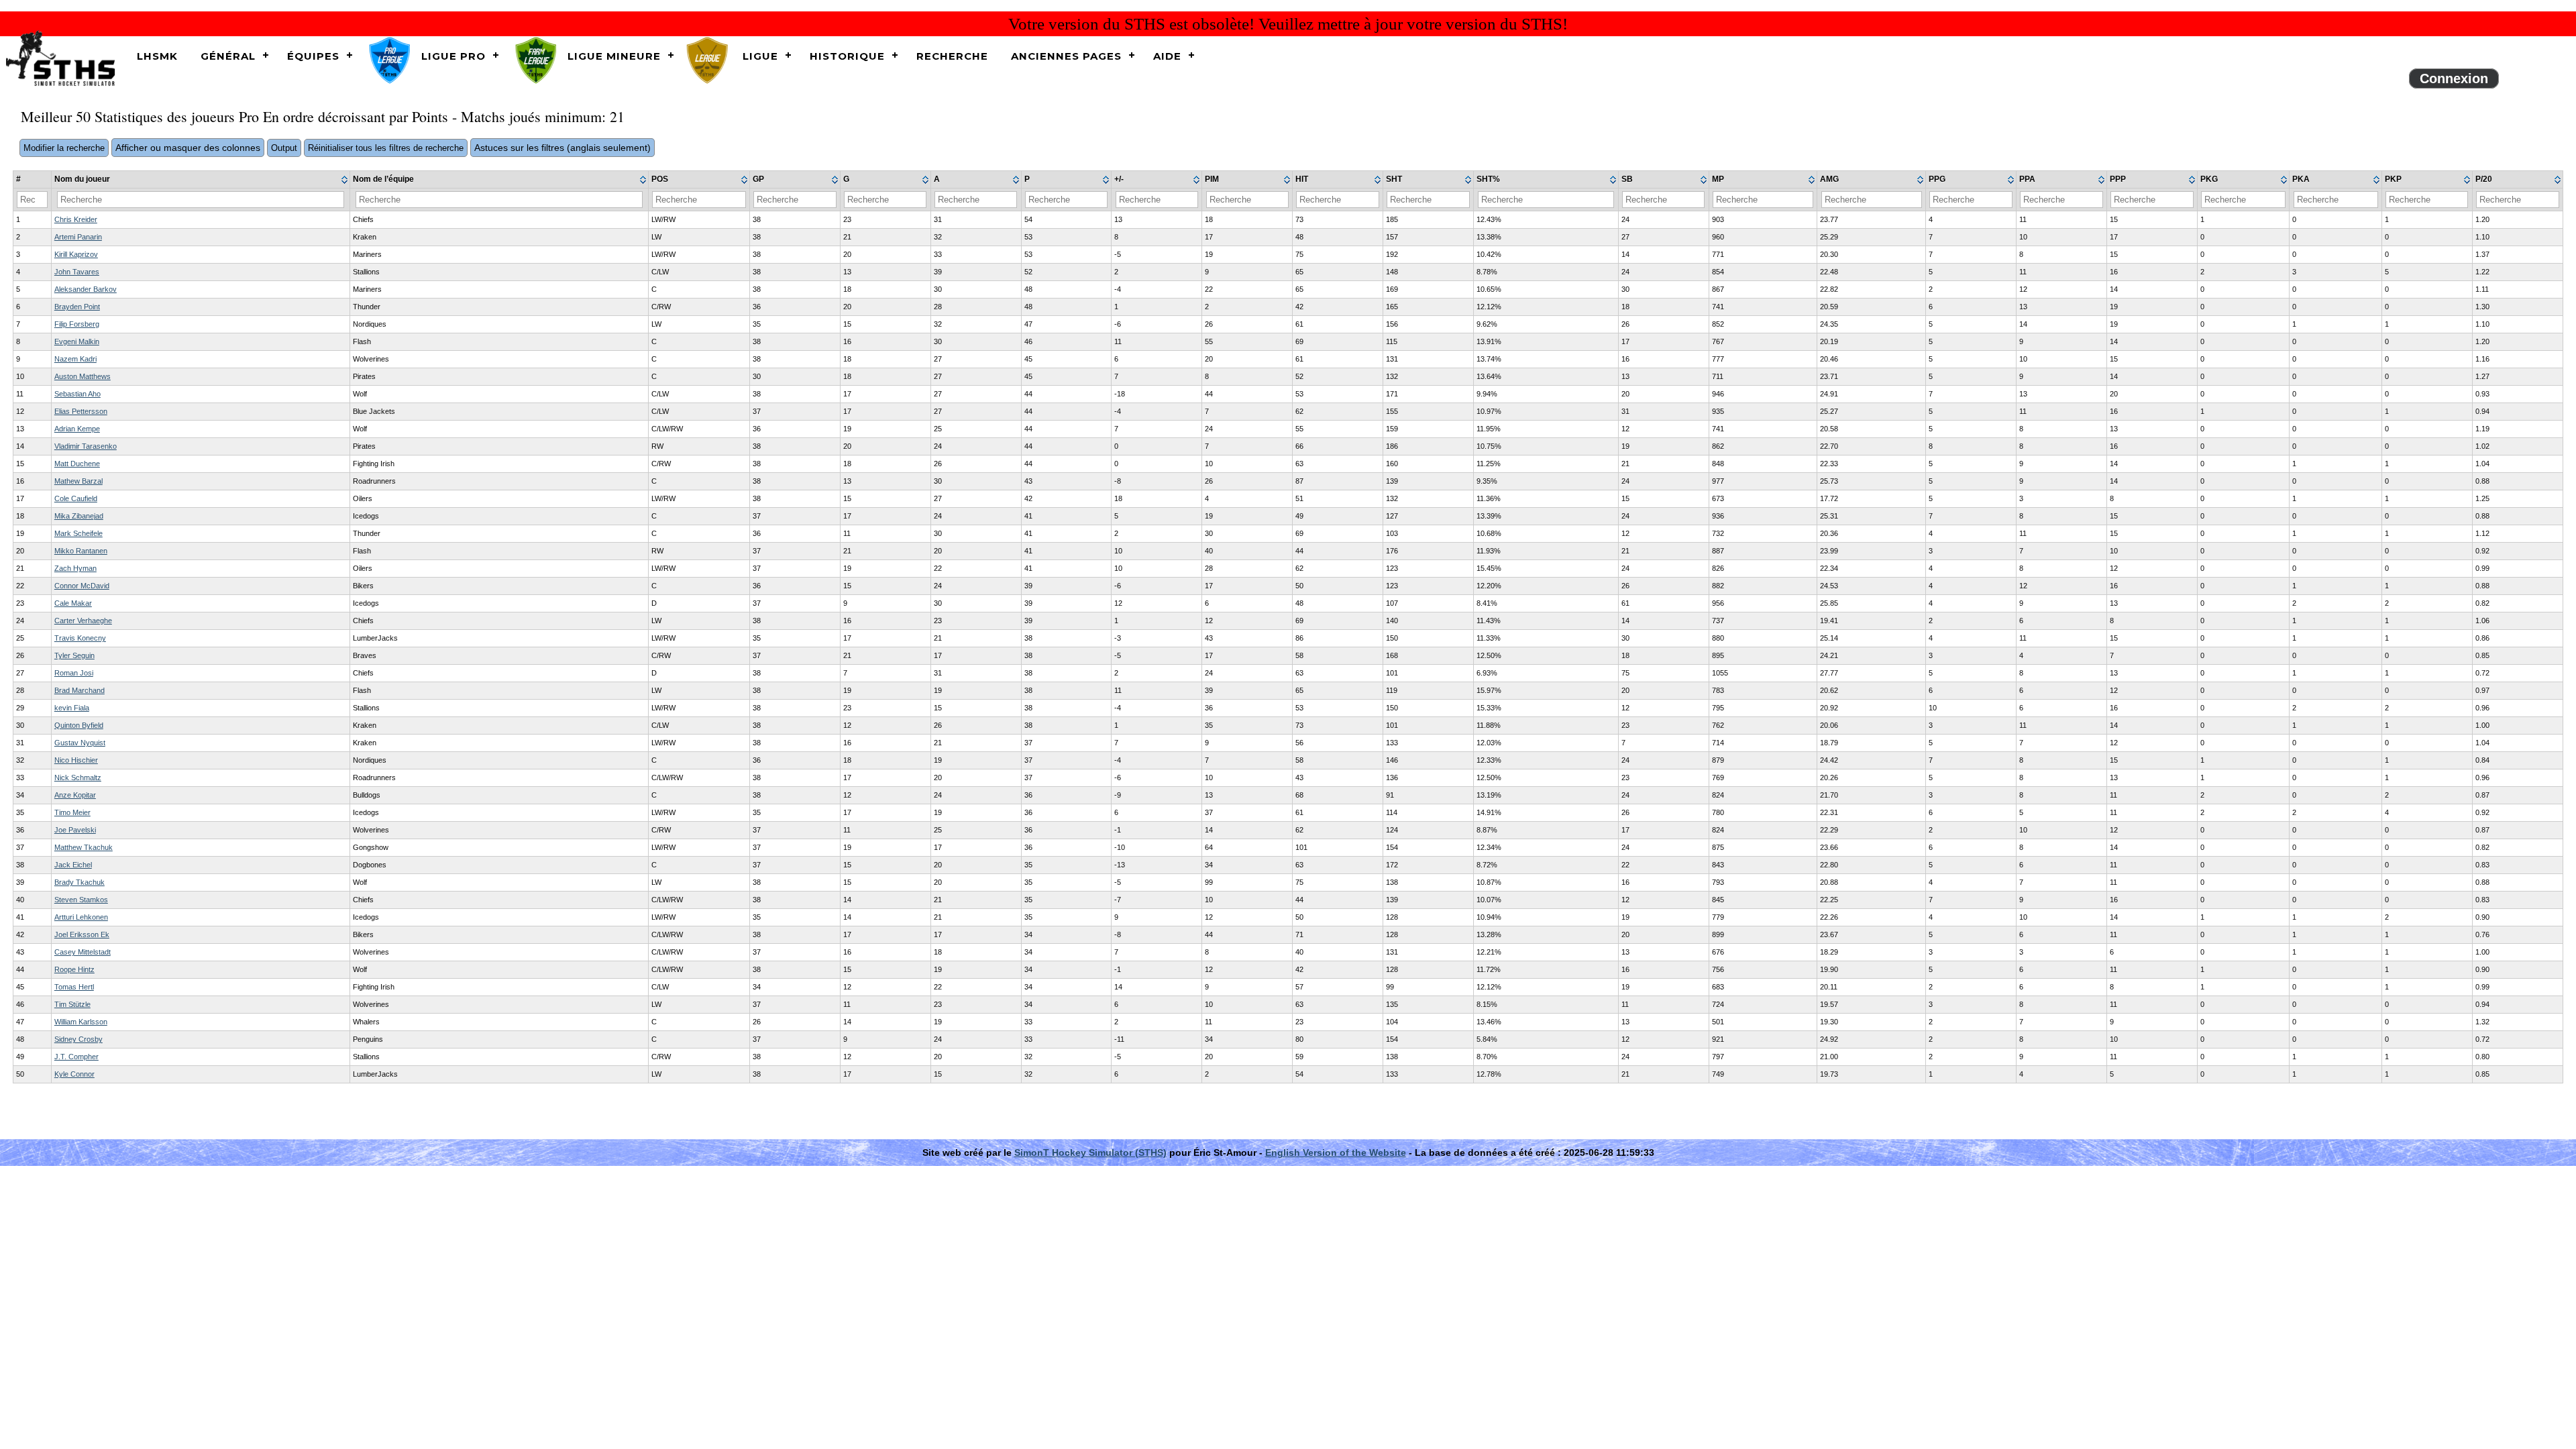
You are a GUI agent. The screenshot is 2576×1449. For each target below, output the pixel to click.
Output (284, 148)
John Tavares (77, 272)
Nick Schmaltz (78, 777)
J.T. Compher (76, 1057)
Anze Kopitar (75, 795)
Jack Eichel (73, 865)
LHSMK (157, 56)
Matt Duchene (77, 464)
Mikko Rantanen (81, 551)
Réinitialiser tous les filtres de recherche (386, 148)
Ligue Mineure (614, 56)
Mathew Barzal (78, 481)
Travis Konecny (80, 638)
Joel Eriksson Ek (82, 934)
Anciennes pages (1066, 56)
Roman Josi (74, 673)
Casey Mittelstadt (83, 952)
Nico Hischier (76, 760)
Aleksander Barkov (86, 289)
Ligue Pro (453, 56)
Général (228, 56)
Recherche (952, 56)
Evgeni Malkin (77, 341)
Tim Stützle (72, 1004)
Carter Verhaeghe (83, 621)
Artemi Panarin (78, 237)
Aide (1167, 56)
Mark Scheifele (78, 533)
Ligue (760, 56)
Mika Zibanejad (79, 516)
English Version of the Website (1336, 1152)
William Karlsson (81, 1022)
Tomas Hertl (74, 987)
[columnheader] (201, 180)
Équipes (313, 56)
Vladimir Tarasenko (86, 446)
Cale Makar (73, 603)
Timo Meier (72, 812)
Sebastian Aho (77, 394)
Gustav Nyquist (80, 743)
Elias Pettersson (81, 411)
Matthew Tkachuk (84, 847)
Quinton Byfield (79, 725)
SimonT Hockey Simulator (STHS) (1090, 1152)
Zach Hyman (75, 568)
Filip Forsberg (77, 324)
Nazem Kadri (75, 359)
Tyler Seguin (74, 655)
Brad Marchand (79, 690)
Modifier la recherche (64, 148)
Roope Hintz (74, 969)
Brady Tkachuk (79, 882)
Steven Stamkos (81, 900)
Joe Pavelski (75, 830)
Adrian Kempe (77, 429)
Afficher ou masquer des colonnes (188, 148)
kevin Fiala (72, 708)
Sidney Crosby (78, 1039)
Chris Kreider (76, 219)
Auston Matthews (83, 376)
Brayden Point (77, 307)
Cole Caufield (76, 498)
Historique (847, 56)
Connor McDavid (82, 586)
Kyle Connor (74, 1074)
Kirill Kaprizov (76, 254)
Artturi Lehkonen (81, 917)
